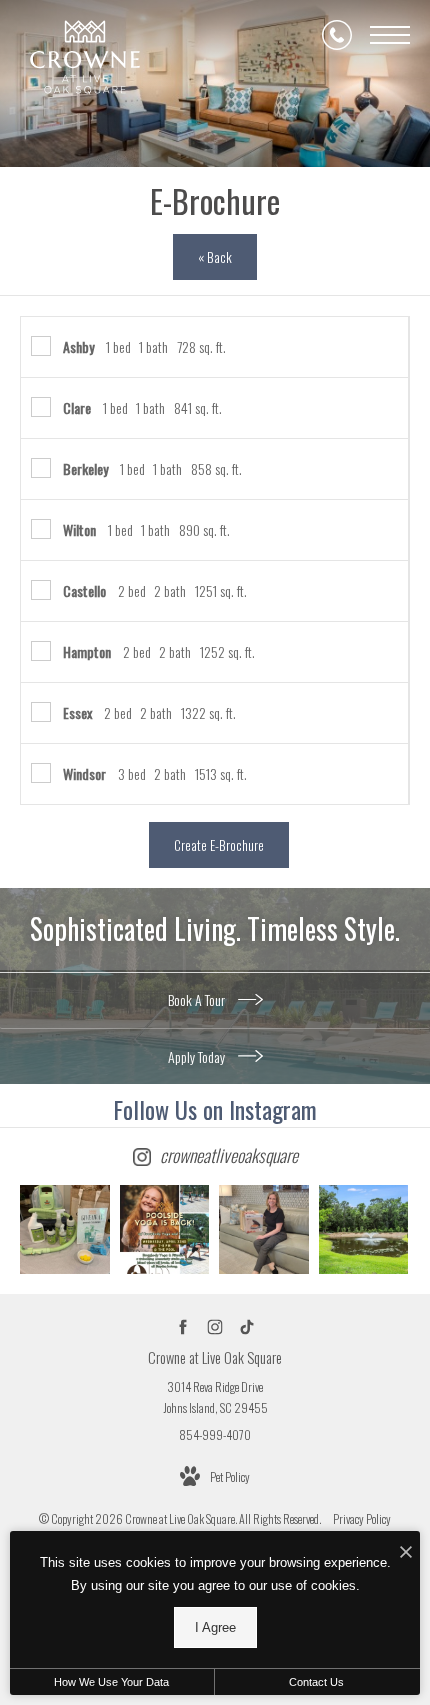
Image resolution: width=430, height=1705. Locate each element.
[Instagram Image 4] (364, 1230)
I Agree (215, 1627)
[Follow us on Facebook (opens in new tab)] (183, 1326)
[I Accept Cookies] (406, 1551)
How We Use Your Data (111, 1682)
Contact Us (316, 1682)
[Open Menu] (390, 35)
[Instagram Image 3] (264, 1230)
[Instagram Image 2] (165, 1230)
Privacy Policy (362, 1518)
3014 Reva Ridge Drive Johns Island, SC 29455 (215, 1397)
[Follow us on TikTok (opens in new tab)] (247, 1326)
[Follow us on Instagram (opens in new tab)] (215, 1326)
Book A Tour (198, 999)
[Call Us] (337, 35)
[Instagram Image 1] (65, 1230)
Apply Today (198, 1056)
